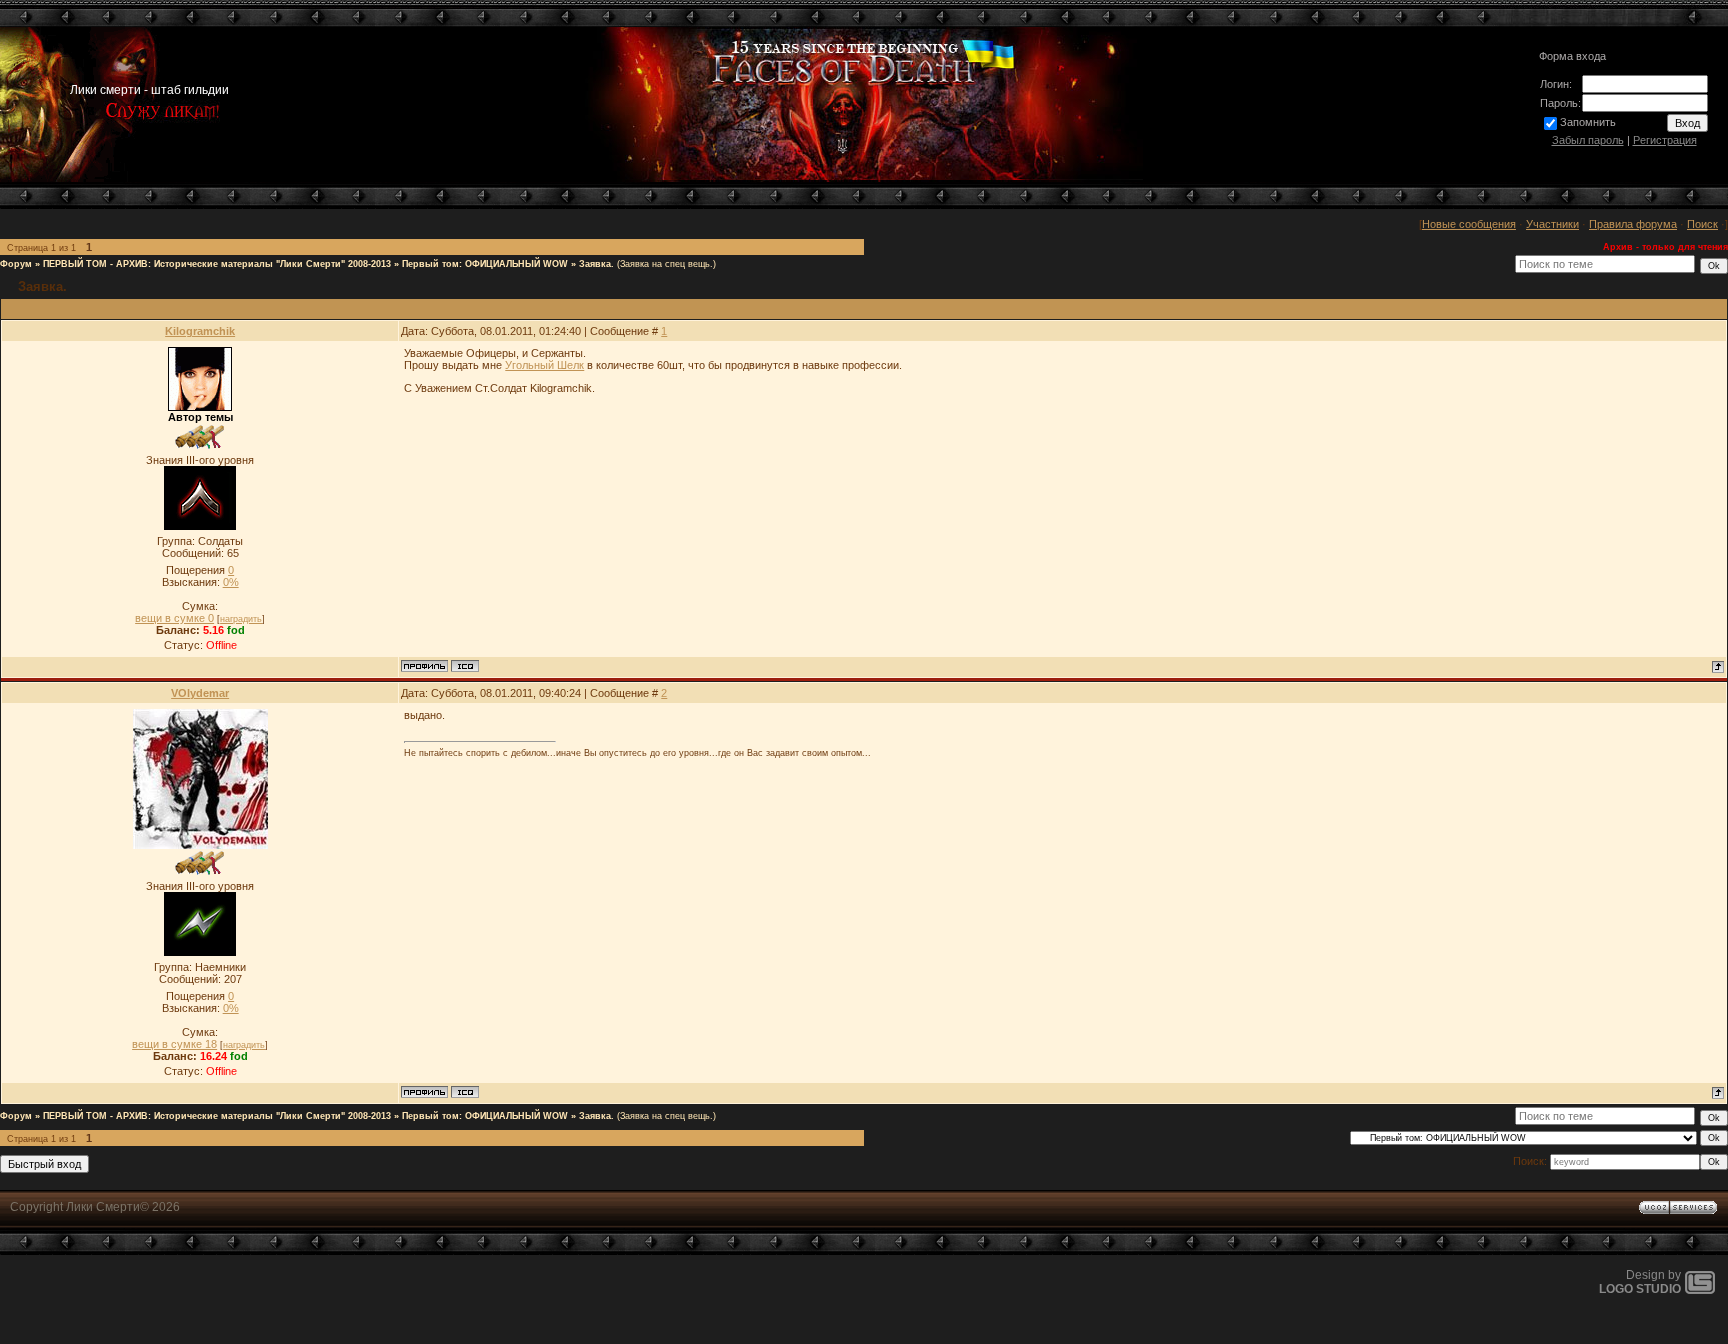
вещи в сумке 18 (174, 1044)
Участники (1552, 224)
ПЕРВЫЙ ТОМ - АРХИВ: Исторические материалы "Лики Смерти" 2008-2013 (217, 264)
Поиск (1702, 224)
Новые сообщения (1469, 224)
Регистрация (1665, 140)
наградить (241, 619)
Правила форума (1633, 224)
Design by (1640, 1282)
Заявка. (596, 264)
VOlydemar (200, 693)
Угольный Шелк (544, 365)
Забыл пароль (1588, 140)
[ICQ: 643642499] (465, 666)
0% (231, 582)
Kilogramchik (200, 331)
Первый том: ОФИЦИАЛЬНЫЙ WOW (485, 264)
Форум (16, 264)
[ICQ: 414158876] (465, 1092)
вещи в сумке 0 (174, 618)
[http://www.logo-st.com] (1700, 1290)
